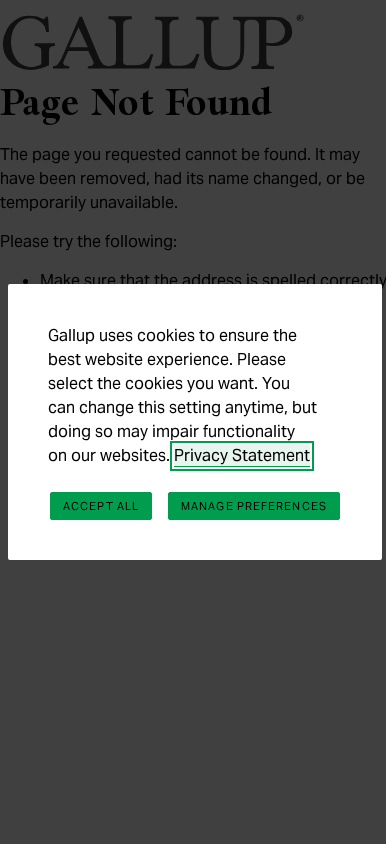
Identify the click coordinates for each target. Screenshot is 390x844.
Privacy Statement (242, 455)
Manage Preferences (254, 506)
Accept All (101, 506)
